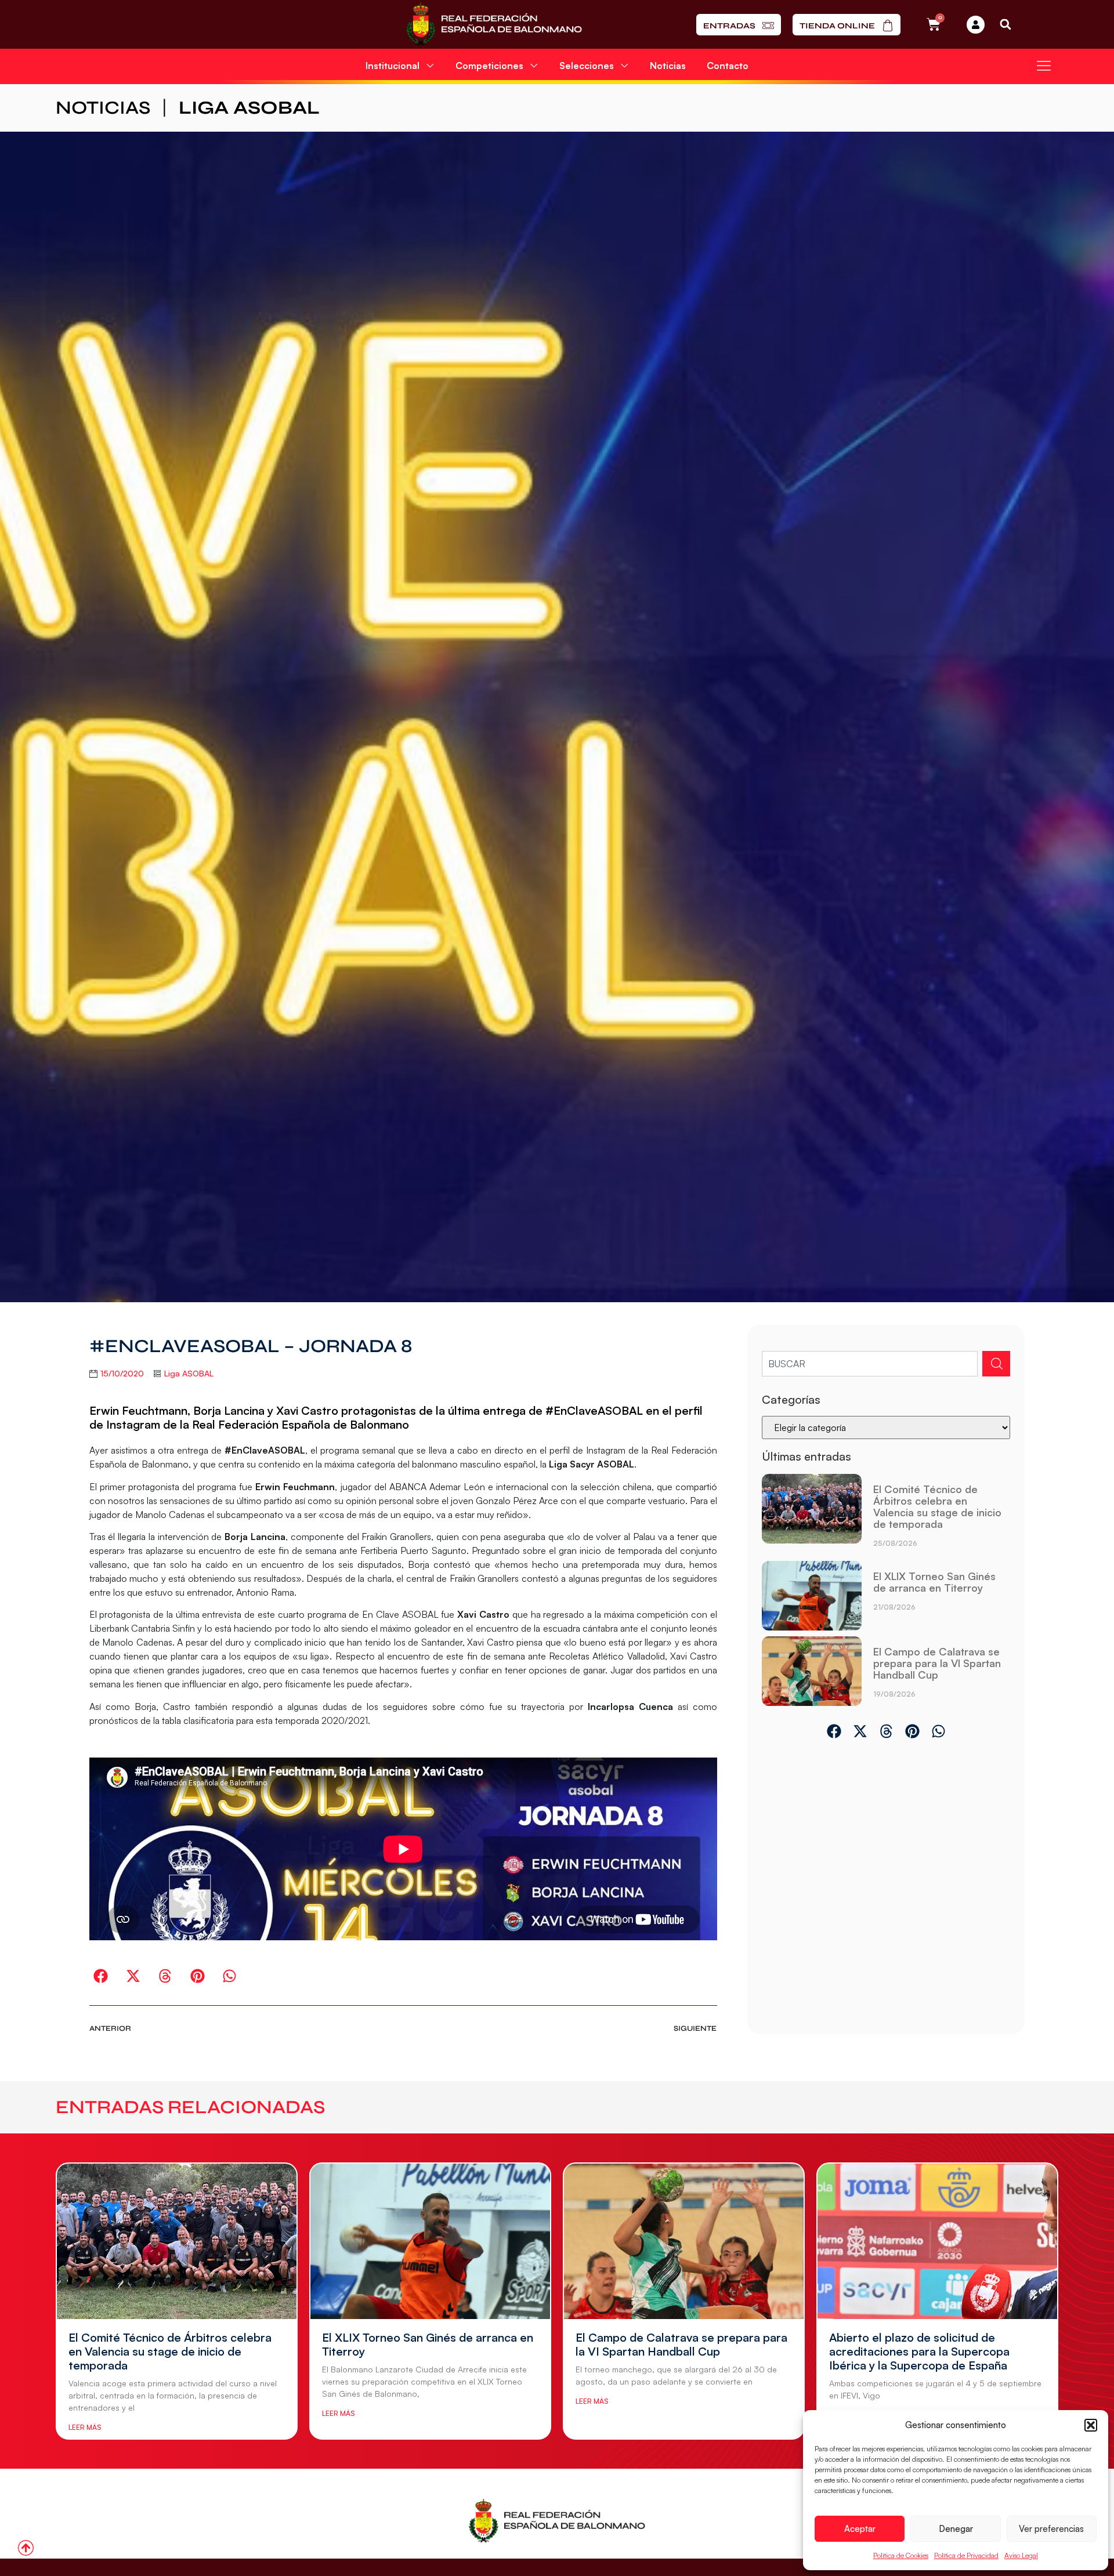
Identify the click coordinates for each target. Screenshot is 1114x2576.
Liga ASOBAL (249, 108)
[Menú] (1044, 66)
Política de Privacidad (966, 2555)
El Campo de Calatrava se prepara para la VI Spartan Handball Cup (937, 1663)
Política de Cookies (901, 2555)
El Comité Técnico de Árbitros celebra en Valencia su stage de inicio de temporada (937, 1506)
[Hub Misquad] (976, 25)
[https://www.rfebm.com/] (494, 24)
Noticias (668, 66)
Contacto (728, 66)
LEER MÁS (85, 2427)
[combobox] (870, 1364)
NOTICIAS (103, 108)
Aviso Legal (1021, 2555)
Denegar (956, 2529)
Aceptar (860, 2529)
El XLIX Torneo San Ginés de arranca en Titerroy (934, 1582)
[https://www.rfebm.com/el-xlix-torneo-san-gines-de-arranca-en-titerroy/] (811, 1596)
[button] (1091, 2425)
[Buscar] (996, 1364)
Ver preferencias (1051, 2529)
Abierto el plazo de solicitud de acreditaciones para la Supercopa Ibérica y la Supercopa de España (919, 2351)
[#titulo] (26, 2548)
